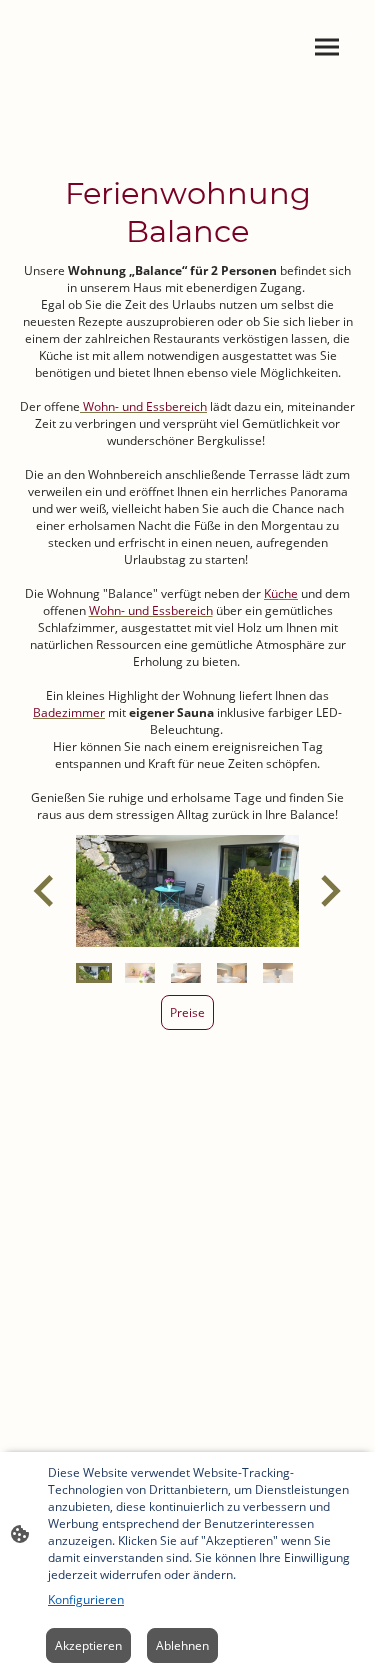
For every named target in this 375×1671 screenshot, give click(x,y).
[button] (94, 973)
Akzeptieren (88, 1645)
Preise (187, 1012)
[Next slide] (328, 890)
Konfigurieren (86, 1599)
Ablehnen (182, 1645)
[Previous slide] (45, 890)
